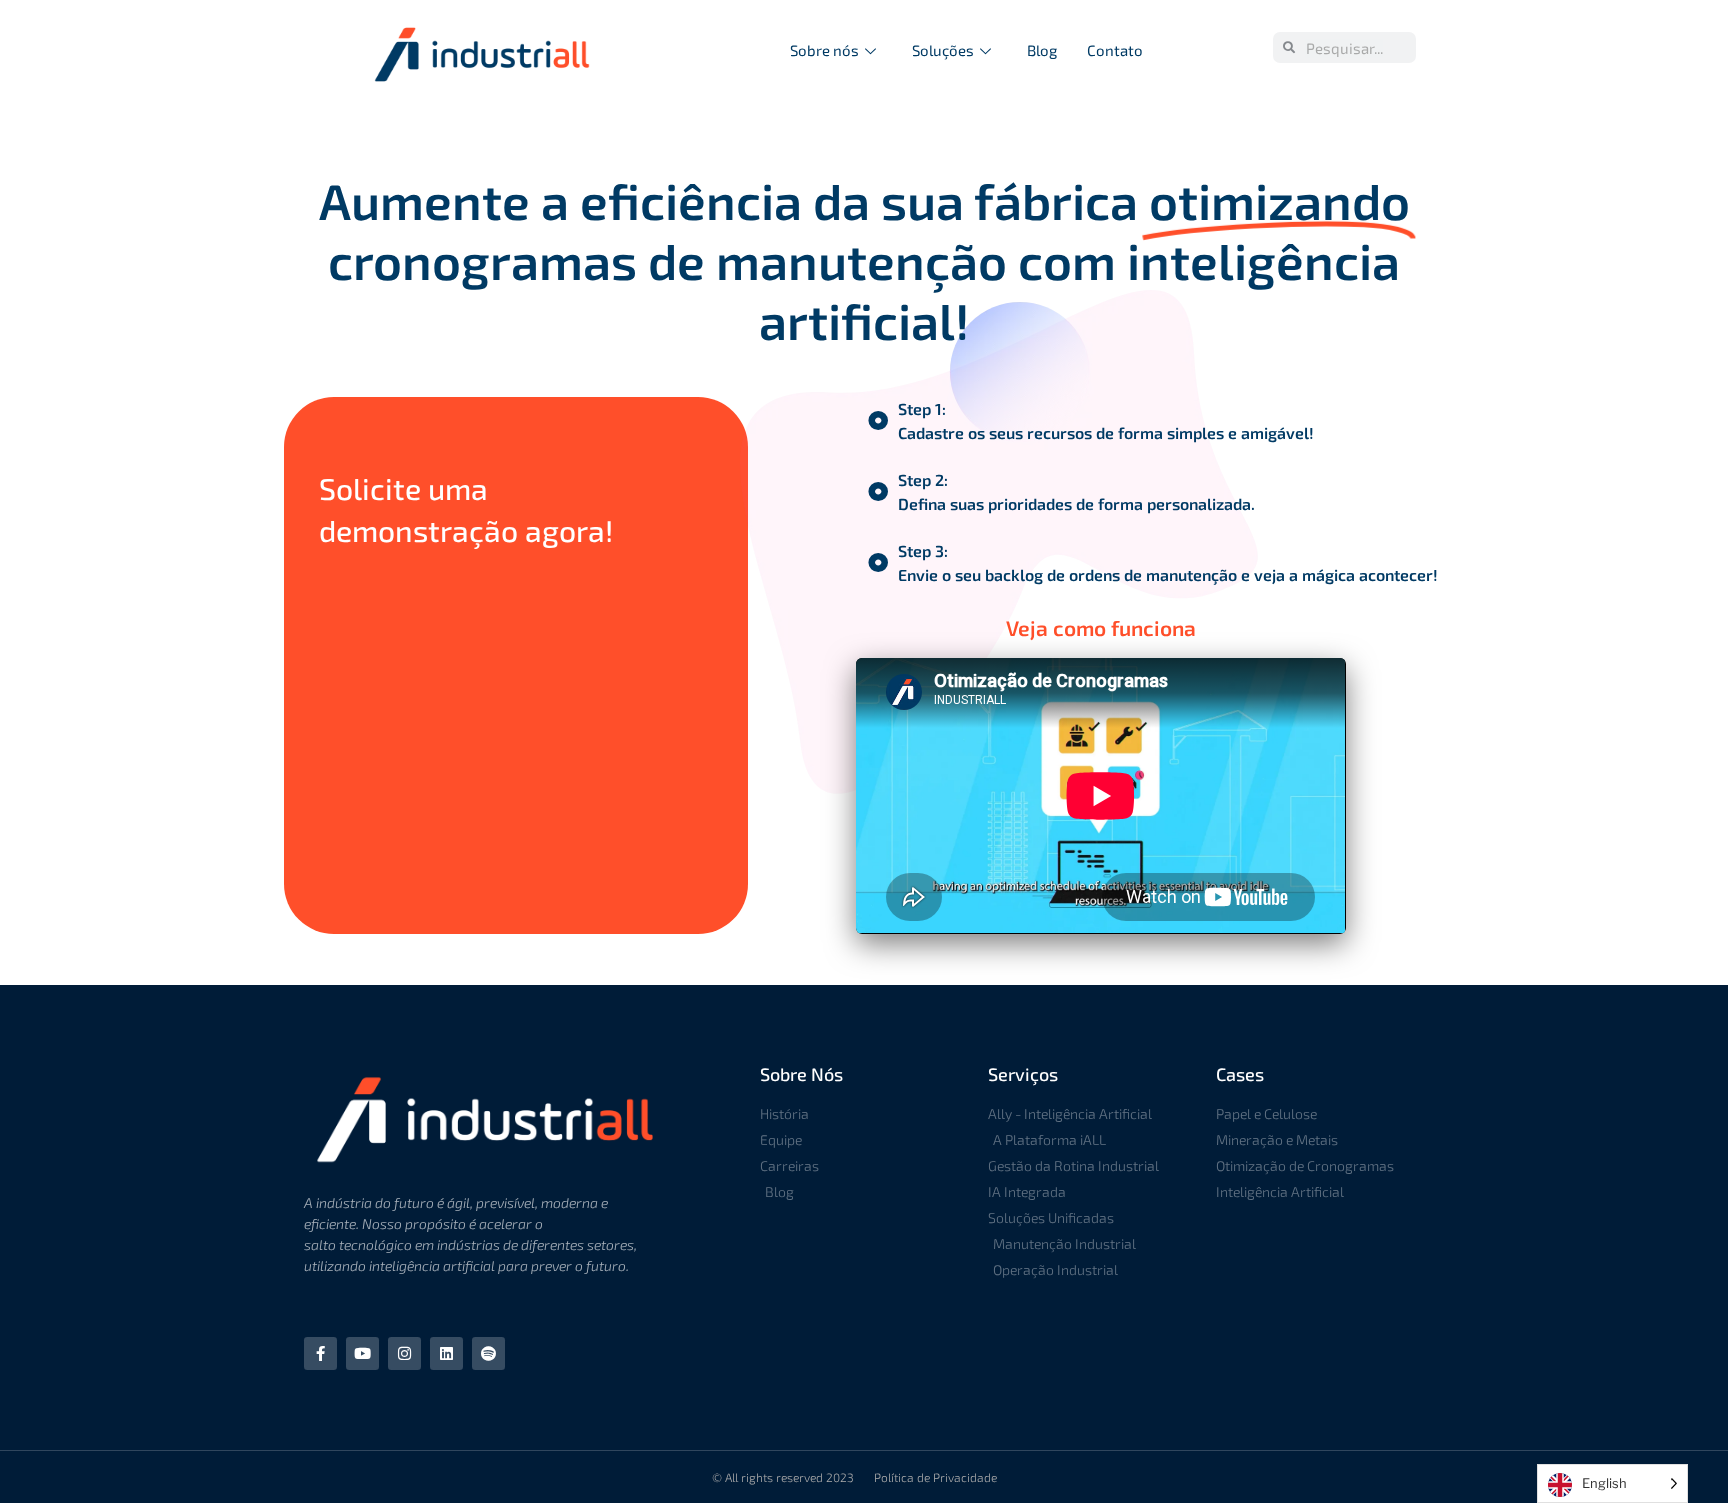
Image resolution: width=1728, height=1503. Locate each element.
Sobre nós (824, 50)
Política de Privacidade (935, 1477)
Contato (1115, 50)
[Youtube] (362, 1353)
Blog (1042, 50)
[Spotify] (488, 1353)
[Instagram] (404, 1353)
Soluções (943, 50)
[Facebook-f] (320, 1353)
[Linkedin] (446, 1353)
